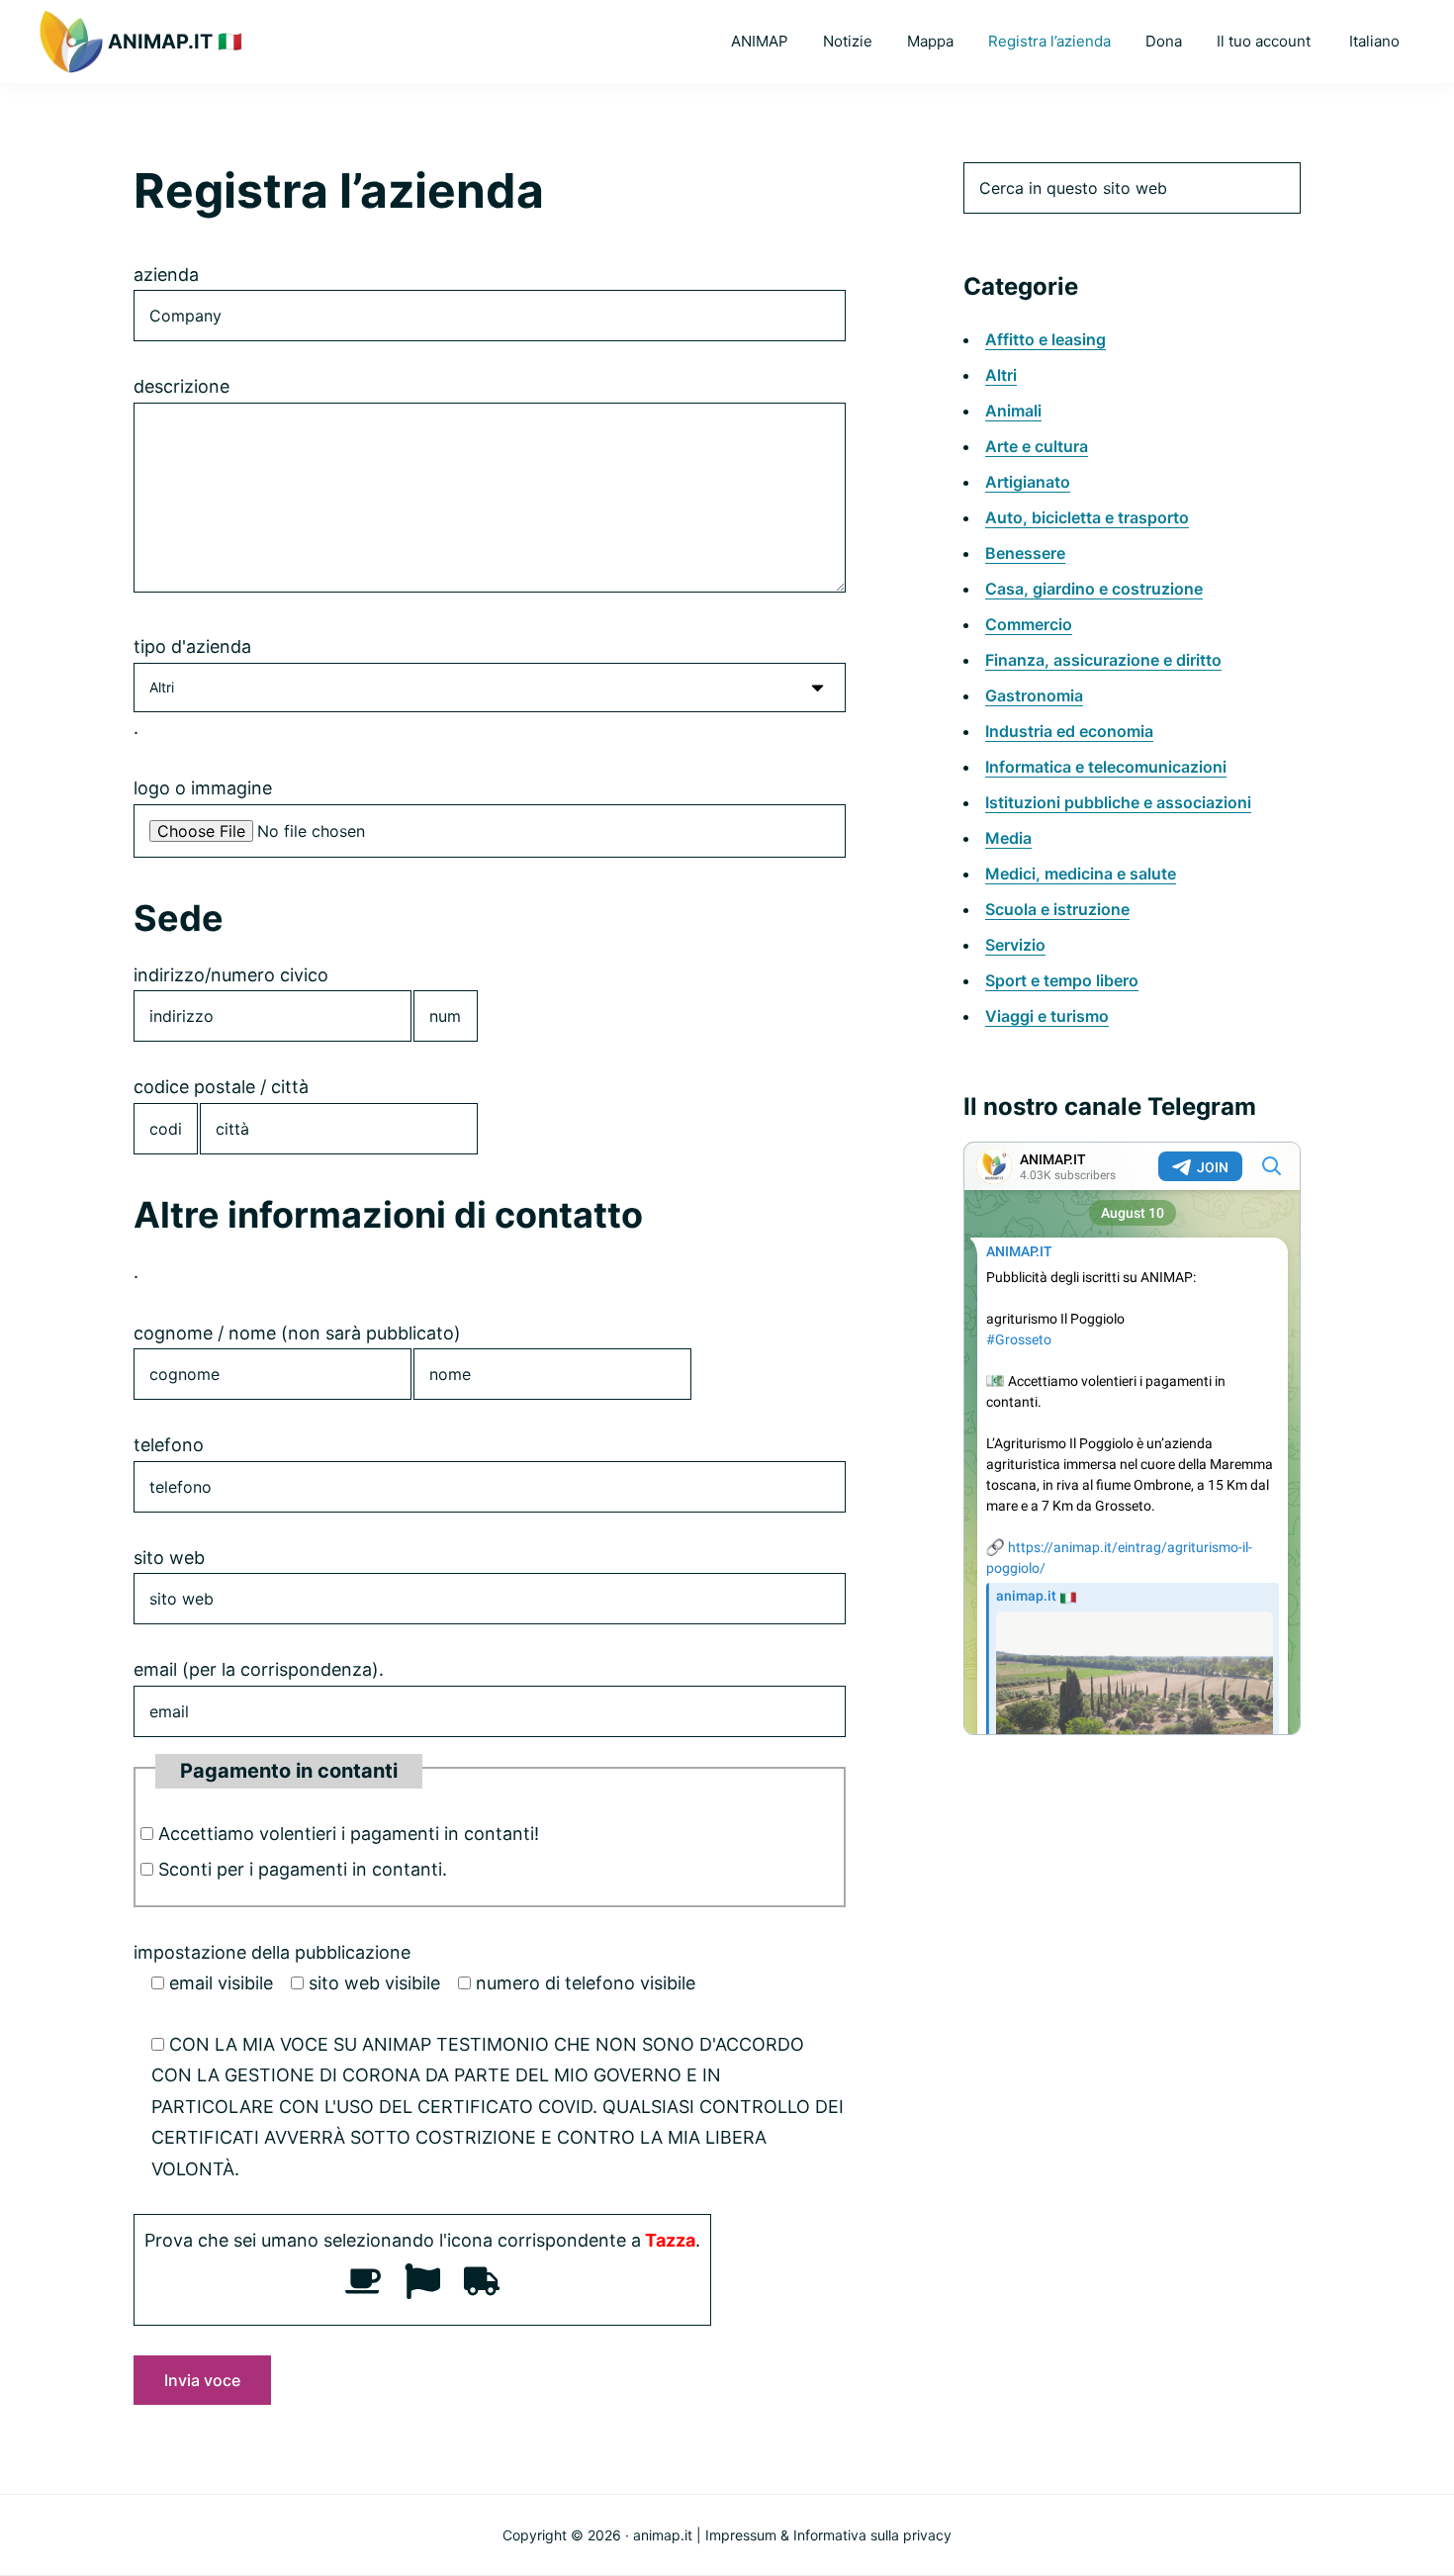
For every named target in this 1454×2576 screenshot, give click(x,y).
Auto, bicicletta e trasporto (1087, 517)
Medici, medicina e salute (1081, 874)
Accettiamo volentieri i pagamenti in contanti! (349, 1834)
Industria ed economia (1069, 731)
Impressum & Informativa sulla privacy (828, 2535)
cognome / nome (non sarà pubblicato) (297, 1333)
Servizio (1015, 945)
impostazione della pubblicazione (272, 1952)
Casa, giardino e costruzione (1094, 589)
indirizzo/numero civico (231, 975)
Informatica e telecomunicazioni (1106, 767)
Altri (1001, 375)
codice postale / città (221, 1087)
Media (1008, 838)
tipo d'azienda (192, 646)
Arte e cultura (1037, 446)
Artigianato (1028, 482)
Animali (1013, 411)
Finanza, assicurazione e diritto (1103, 660)
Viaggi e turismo (1047, 1016)
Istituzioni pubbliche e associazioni (1118, 802)
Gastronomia (1034, 695)
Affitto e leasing (1045, 339)
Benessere (1025, 553)
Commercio (1029, 624)
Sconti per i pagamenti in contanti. (303, 1869)
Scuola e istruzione (1057, 909)
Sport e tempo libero (1062, 980)
